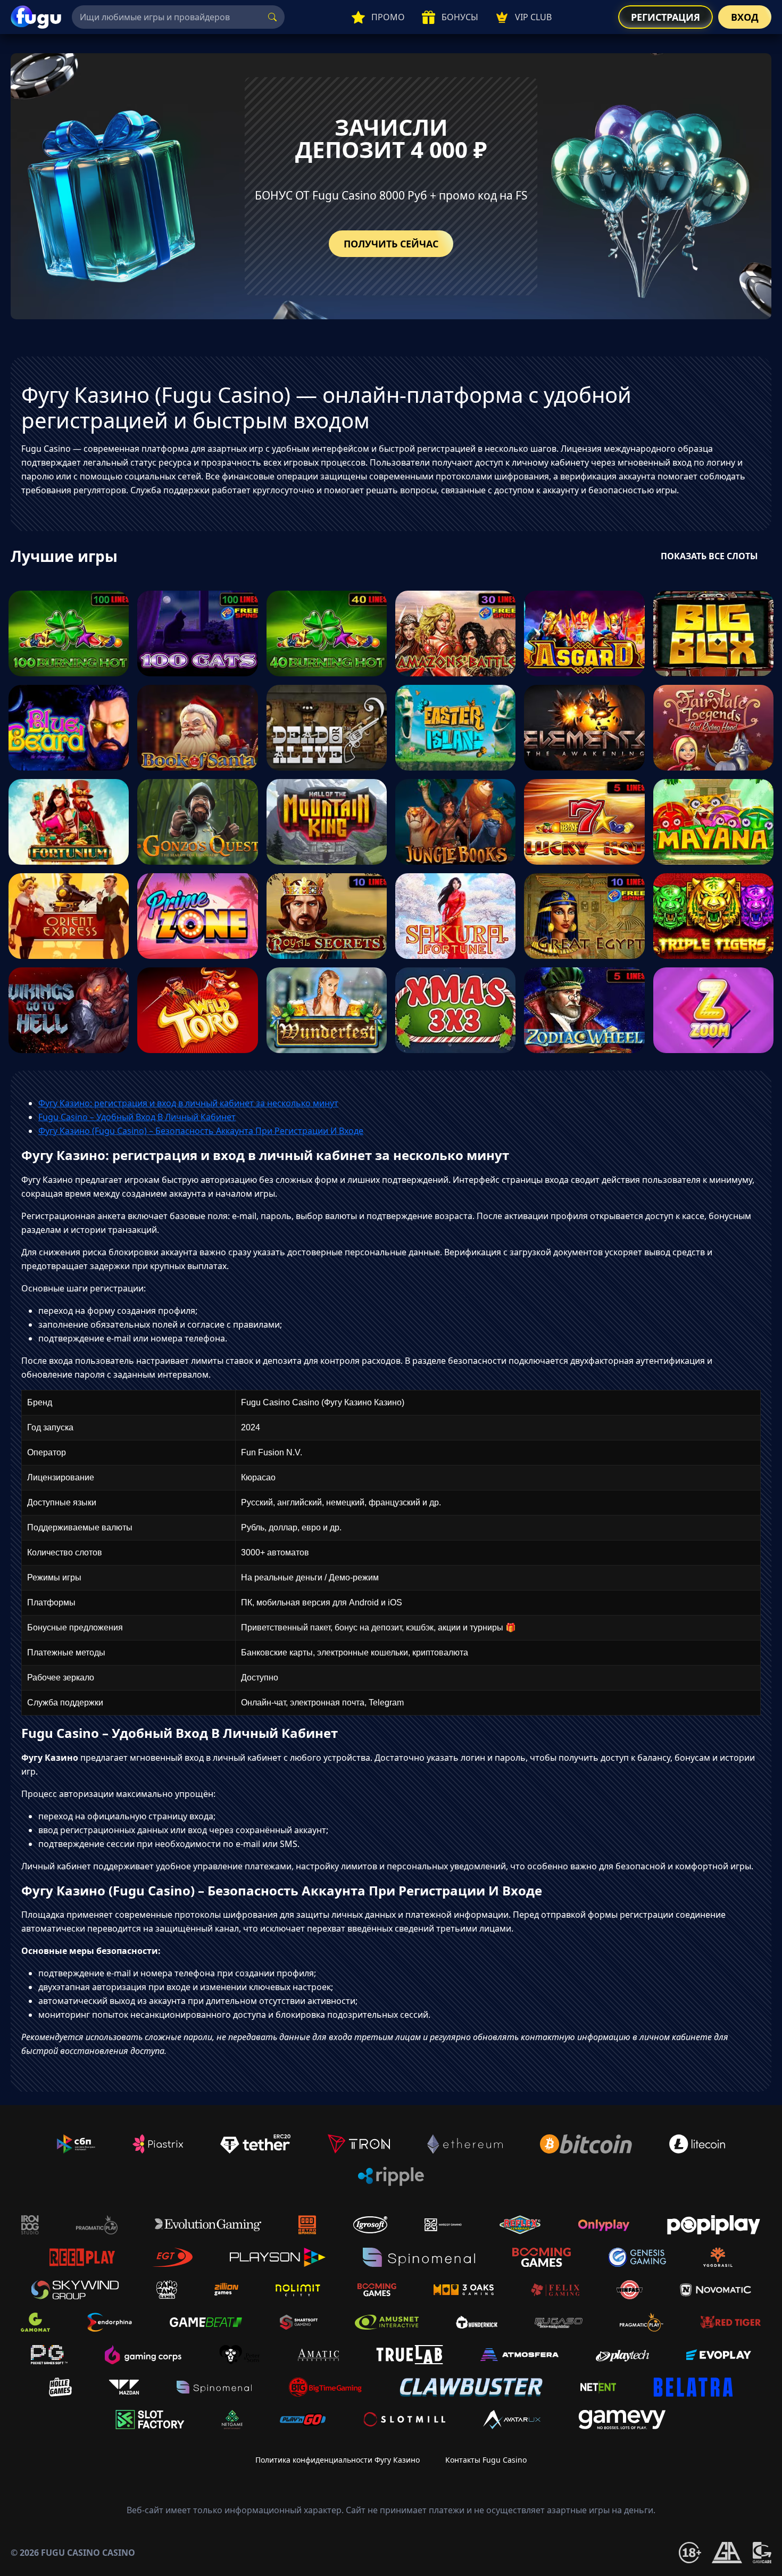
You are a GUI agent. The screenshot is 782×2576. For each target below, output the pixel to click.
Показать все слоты (709, 556)
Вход (745, 17)
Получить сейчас (391, 244)
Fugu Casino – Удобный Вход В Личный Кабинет (137, 1117)
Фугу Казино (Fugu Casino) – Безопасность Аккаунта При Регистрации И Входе (201, 1131)
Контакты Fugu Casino (486, 2460)
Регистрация (665, 17)
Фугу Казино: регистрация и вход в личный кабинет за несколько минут (188, 1103)
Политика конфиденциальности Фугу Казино (338, 2460)
